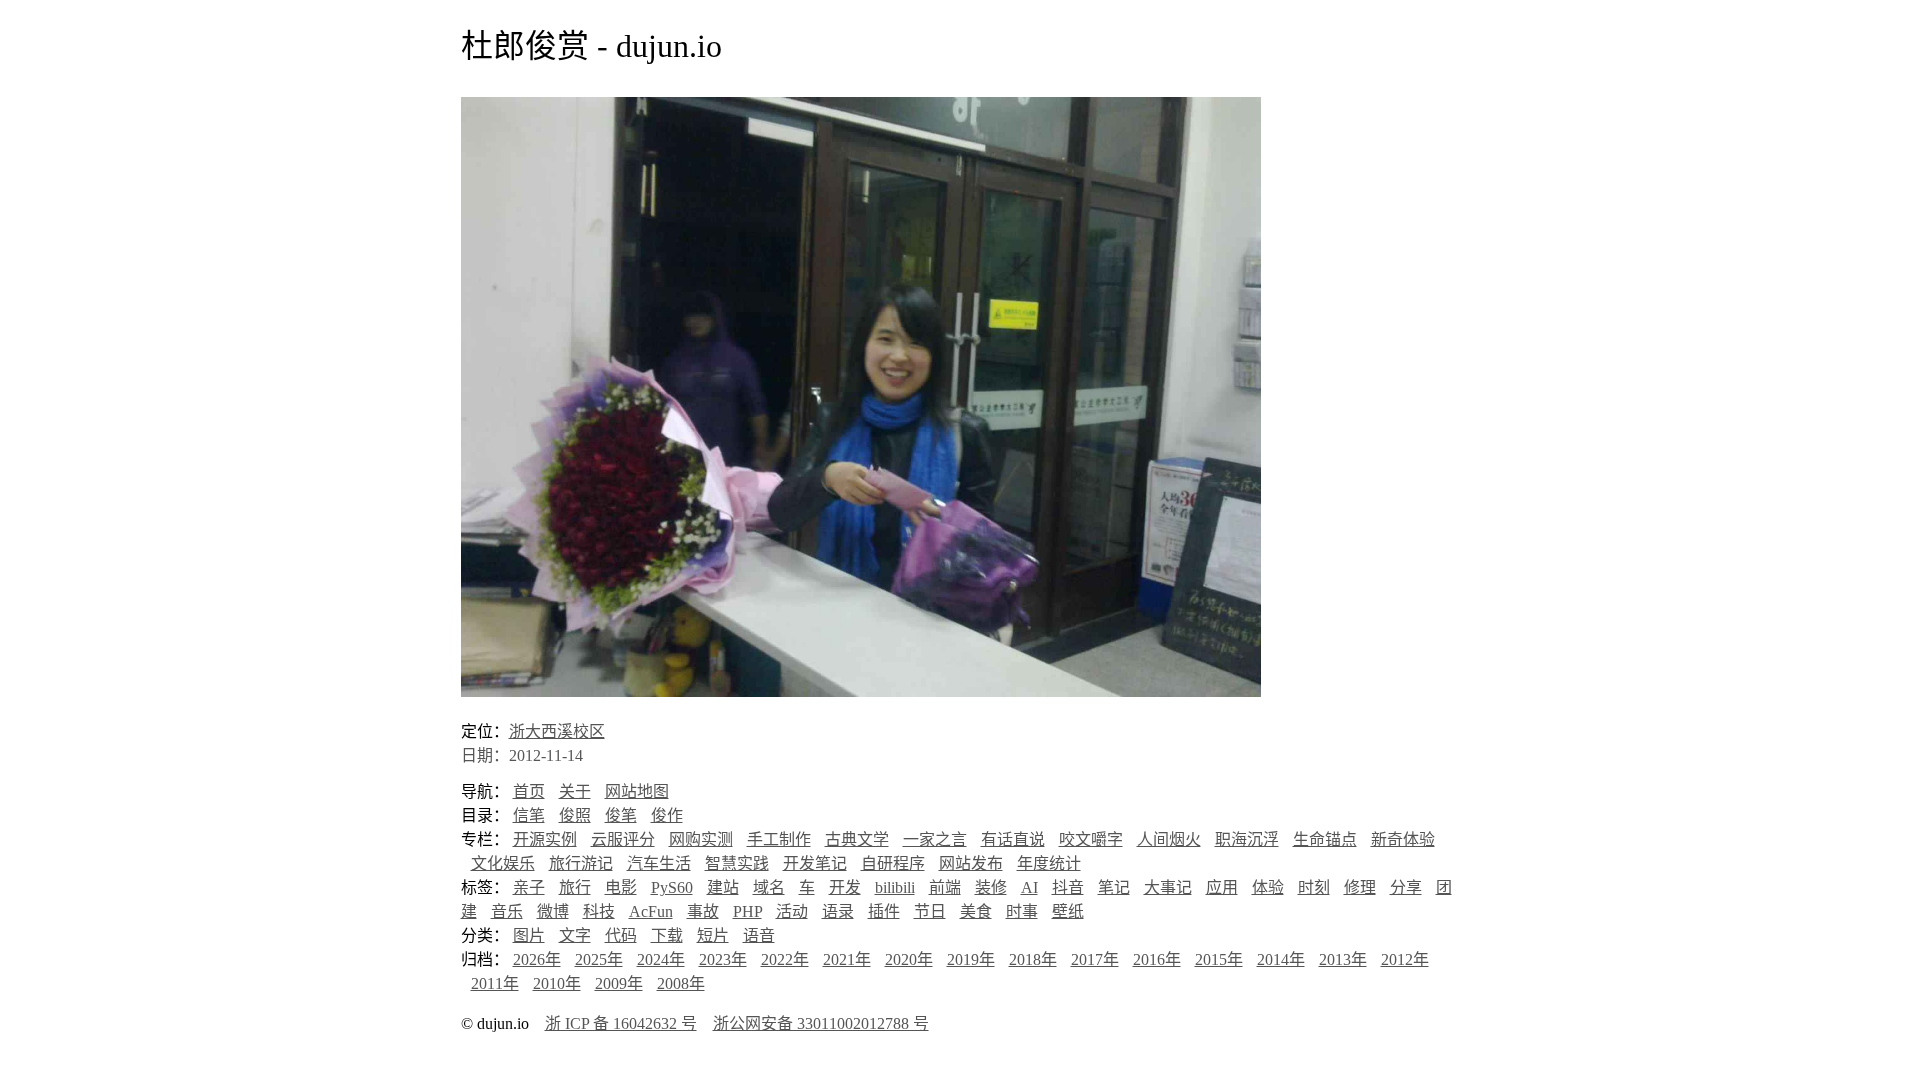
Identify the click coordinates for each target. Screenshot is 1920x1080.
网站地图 (637, 791)
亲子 (529, 887)
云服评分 (623, 839)
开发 (845, 887)
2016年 (1157, 959)
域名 (769, 887)
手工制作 (779, 839)
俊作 (667, 815)
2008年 (681, 983)
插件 (884, 911)
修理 (1360, 887)
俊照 (575, 815)
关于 (575, 791)
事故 (703, 911)
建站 (723, 887)
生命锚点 (1325, 839)
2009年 (619, 983)
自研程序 (893, 863)
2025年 (599, 959)
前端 (945, 887)
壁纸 (1068, 911)
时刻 (1314, 887)
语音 (759, 935)
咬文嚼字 (1091, 839)
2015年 (1219, 959)
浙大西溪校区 (557, 731)
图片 (529, 935)
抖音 (1068, 887)
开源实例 (545, 839)
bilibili (895, 887)
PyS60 (672, 887)
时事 (1022, 911)
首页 (529, 791)
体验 (1268, 887)
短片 (713, 935)
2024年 (661, 959)
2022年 (785, 959)
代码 (621, 935)
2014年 (1281, 959)
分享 (1406, 887)
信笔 (529, 815)
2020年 (909, 959)
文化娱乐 (503, 863)
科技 (599, 911)
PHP (747, 911)
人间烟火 (1169, 839)
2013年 (1343, 959)
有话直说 (1013, 839)
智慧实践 (737, 863)
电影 (621, 887)
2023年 (723, 959)
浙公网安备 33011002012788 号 (821, 1023)
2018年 (1033, 959)
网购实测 (701, 839)
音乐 (507, 911)
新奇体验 (1403, 839)
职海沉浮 (1247, 839)
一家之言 (935, 839)
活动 (792, 911)
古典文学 (857, 839)
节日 (930, 911)
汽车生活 (659, 863)
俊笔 (621, 815)
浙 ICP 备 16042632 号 (621, 1023)
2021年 (847, 959)
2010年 (557, 983)
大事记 (1168, 887)
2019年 (971, 959)
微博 (553, 911)
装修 (991, 887)
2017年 (1095, 959)
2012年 (1405, 959)
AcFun (651, 911)
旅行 (575, 887)
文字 (575, 935)
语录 (838, 911)
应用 (1222, 887)
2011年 (495, 983)
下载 (667, 935)
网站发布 (971, 863)
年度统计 (1049, 863)
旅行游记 (581, 863)
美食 (976, 911)
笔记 (1114, 887)
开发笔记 (815, 863)
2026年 (537, 959)
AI (1029, 887)
